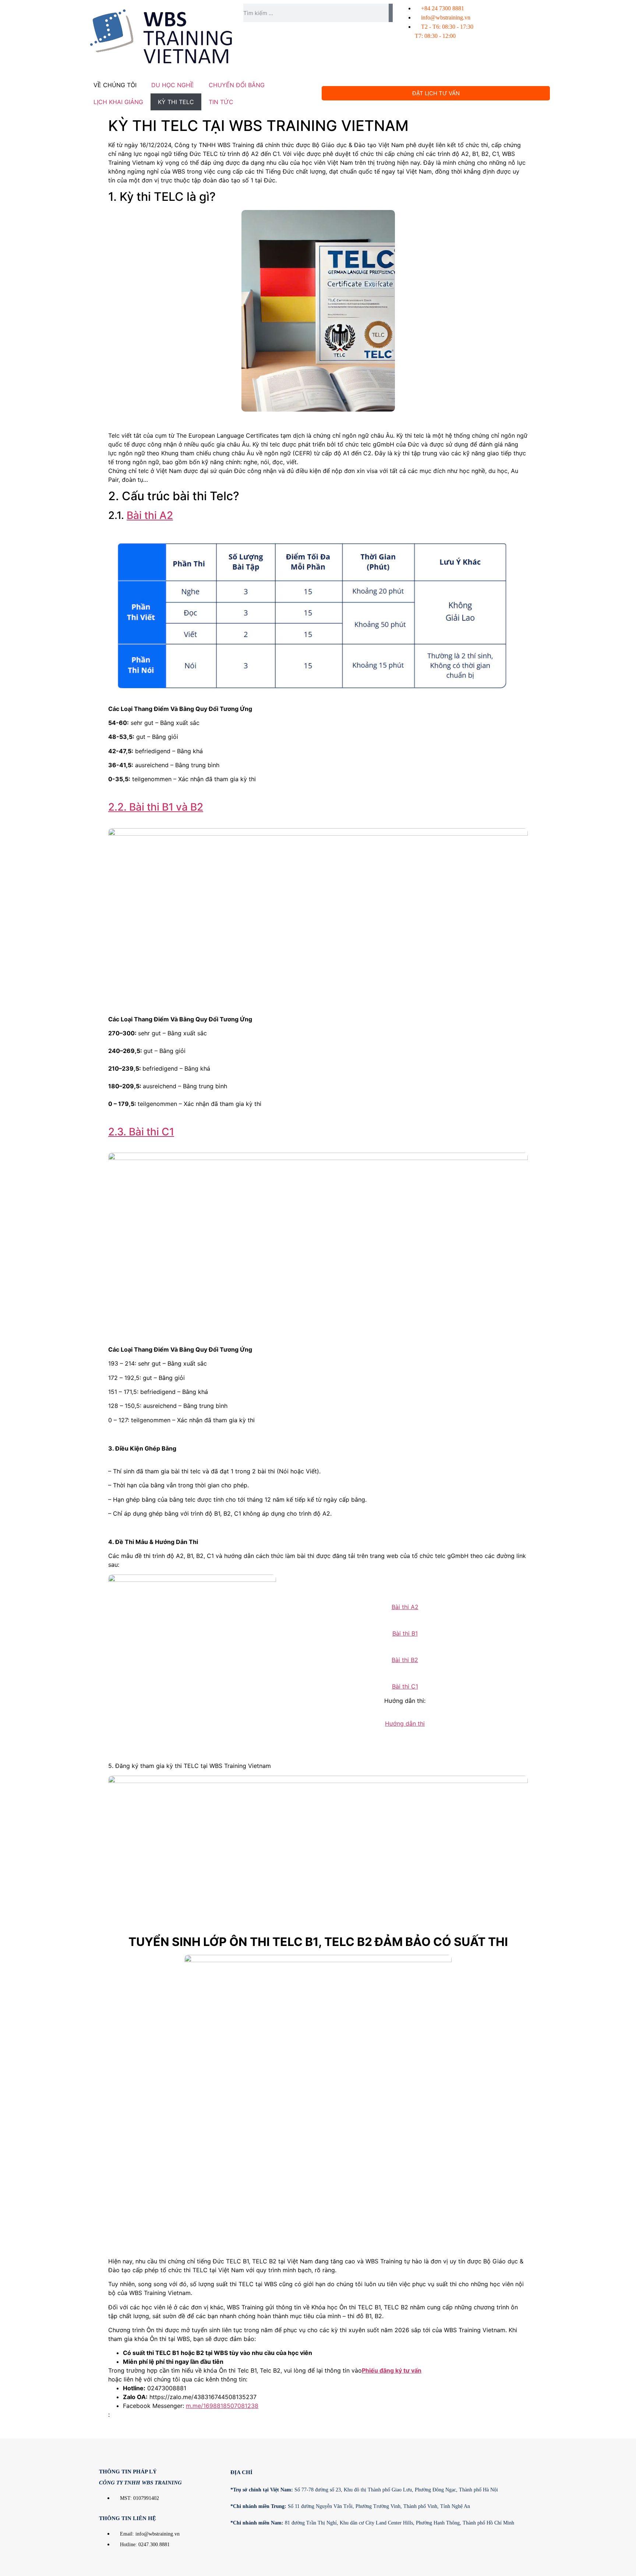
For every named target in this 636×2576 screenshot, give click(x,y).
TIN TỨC (221, 102)
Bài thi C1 (405, 1686)
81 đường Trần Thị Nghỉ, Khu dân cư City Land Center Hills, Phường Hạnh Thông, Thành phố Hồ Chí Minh (372, 2523)
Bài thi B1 (405, 1633)
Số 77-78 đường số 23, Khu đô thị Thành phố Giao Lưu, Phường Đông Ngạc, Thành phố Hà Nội (364, 2490)
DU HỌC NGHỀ (173, 85)
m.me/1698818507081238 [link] (222, 2406)
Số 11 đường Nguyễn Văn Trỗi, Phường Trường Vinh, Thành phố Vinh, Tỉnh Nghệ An (350, 2506)
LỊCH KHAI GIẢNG (118, 102)
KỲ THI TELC (176, 102)
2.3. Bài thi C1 (141, 1132)
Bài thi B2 (405, 1660)
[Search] (391, 13)
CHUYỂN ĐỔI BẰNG (237, 85)
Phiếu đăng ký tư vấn (392, 2370)
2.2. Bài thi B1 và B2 (156, 807)
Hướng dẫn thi (405, 1723)
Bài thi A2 (150, 515)
